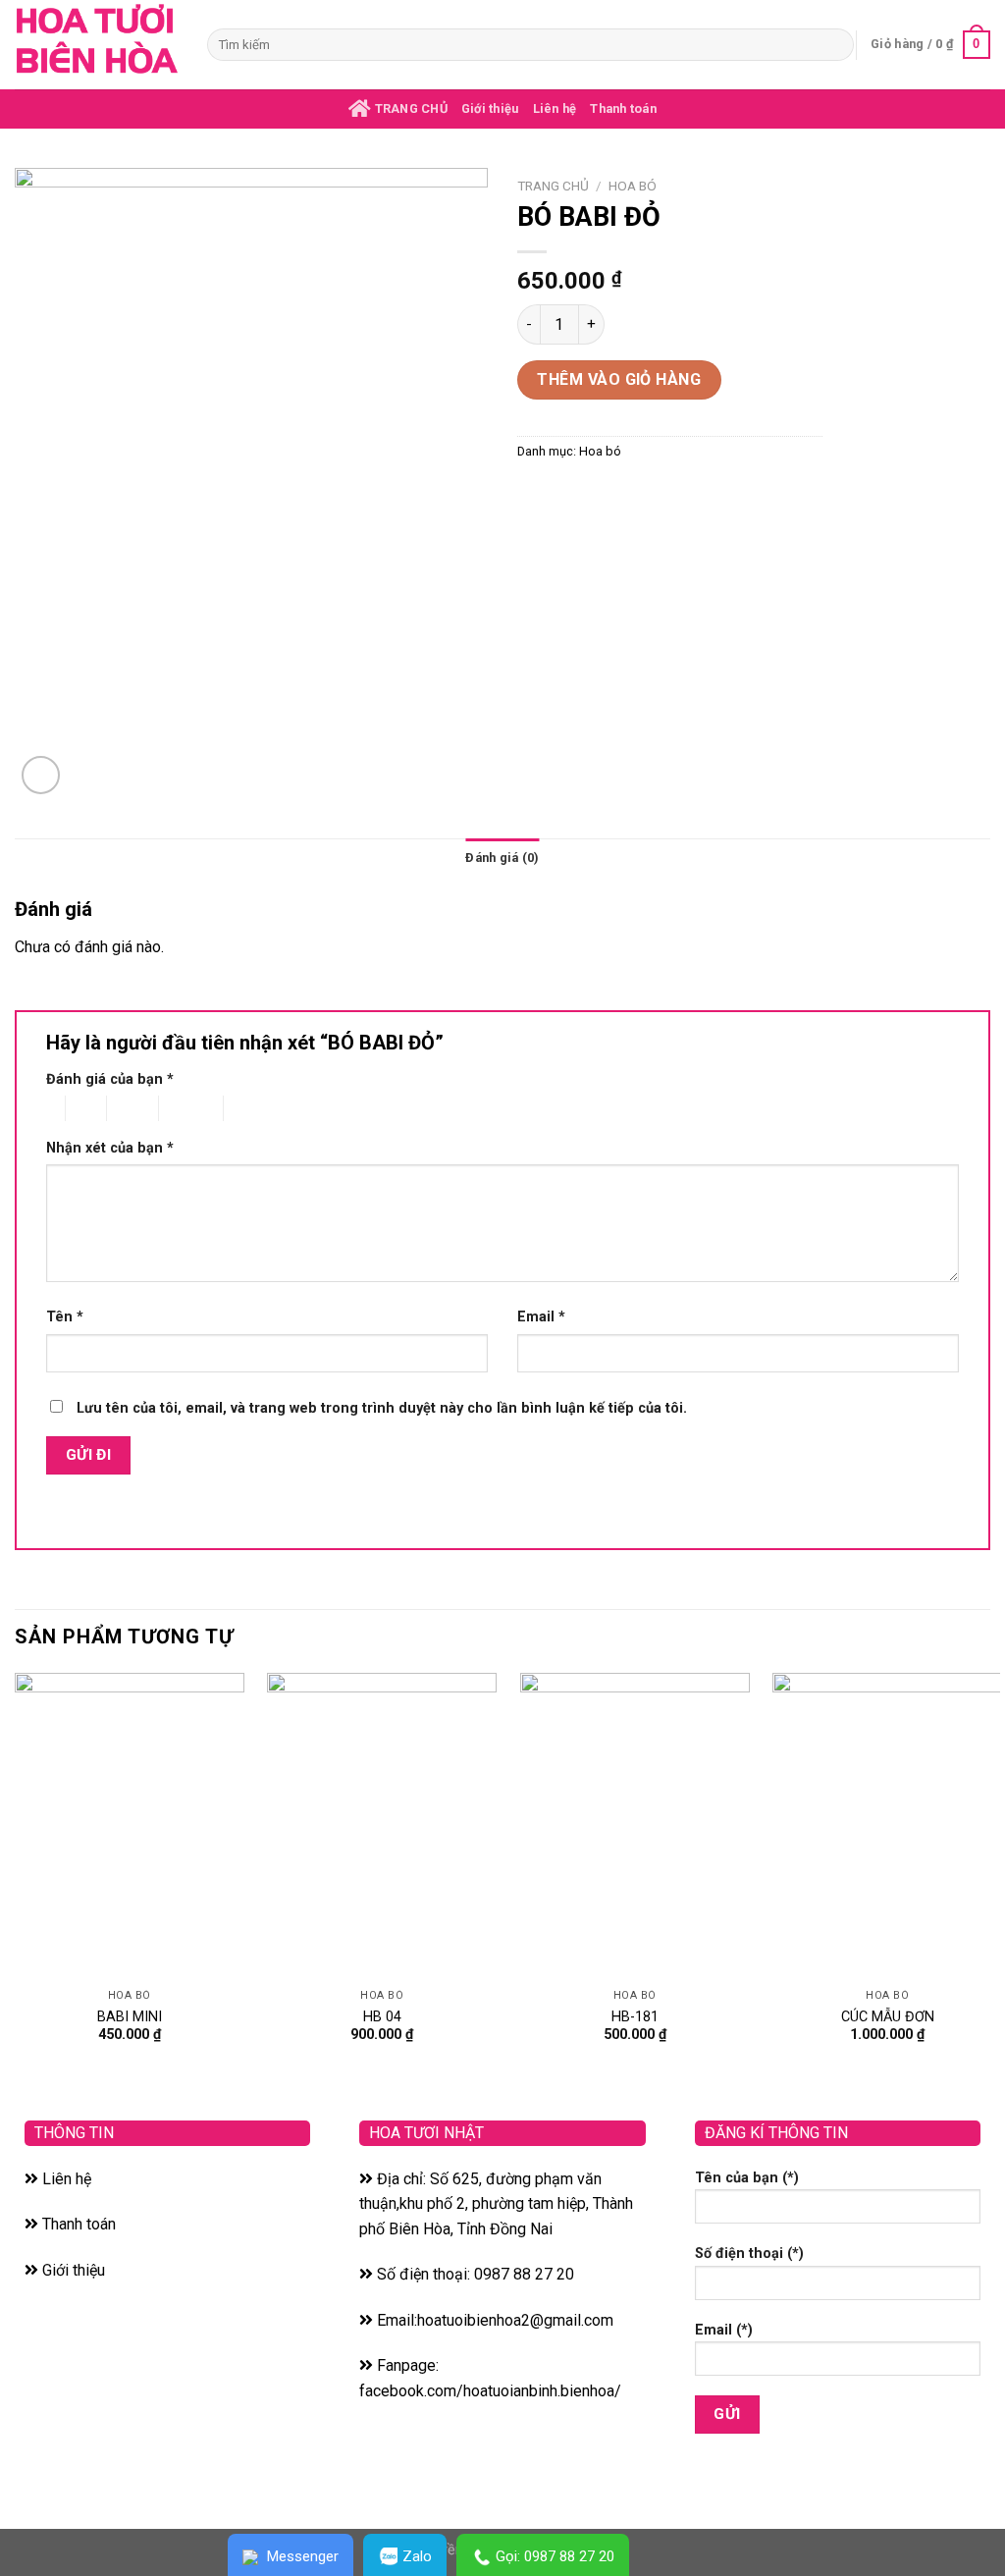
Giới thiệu (490, 108)
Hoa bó (633, 186)
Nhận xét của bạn (110, 1148)
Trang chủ (553, 186)
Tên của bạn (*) (747, 2178)
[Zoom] (41, 775)
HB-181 (635, 2017)
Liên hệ (555, 108)
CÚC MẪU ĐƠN (888, 2017)
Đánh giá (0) (502, 858)
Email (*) (724, 2330)
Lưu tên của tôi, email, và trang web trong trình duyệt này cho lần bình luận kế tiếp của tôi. (382, 1408)
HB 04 (382, 2017)
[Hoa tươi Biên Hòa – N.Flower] (96, 45)
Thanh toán (623, 108)
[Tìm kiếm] (836, 45)
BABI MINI (130, 2017)
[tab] (502, 858)
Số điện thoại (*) (749, 2254)
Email (541, 1317)
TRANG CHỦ (409, 108)
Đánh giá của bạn (110, 1079)
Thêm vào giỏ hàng (619, 379)
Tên (65, 1317)
